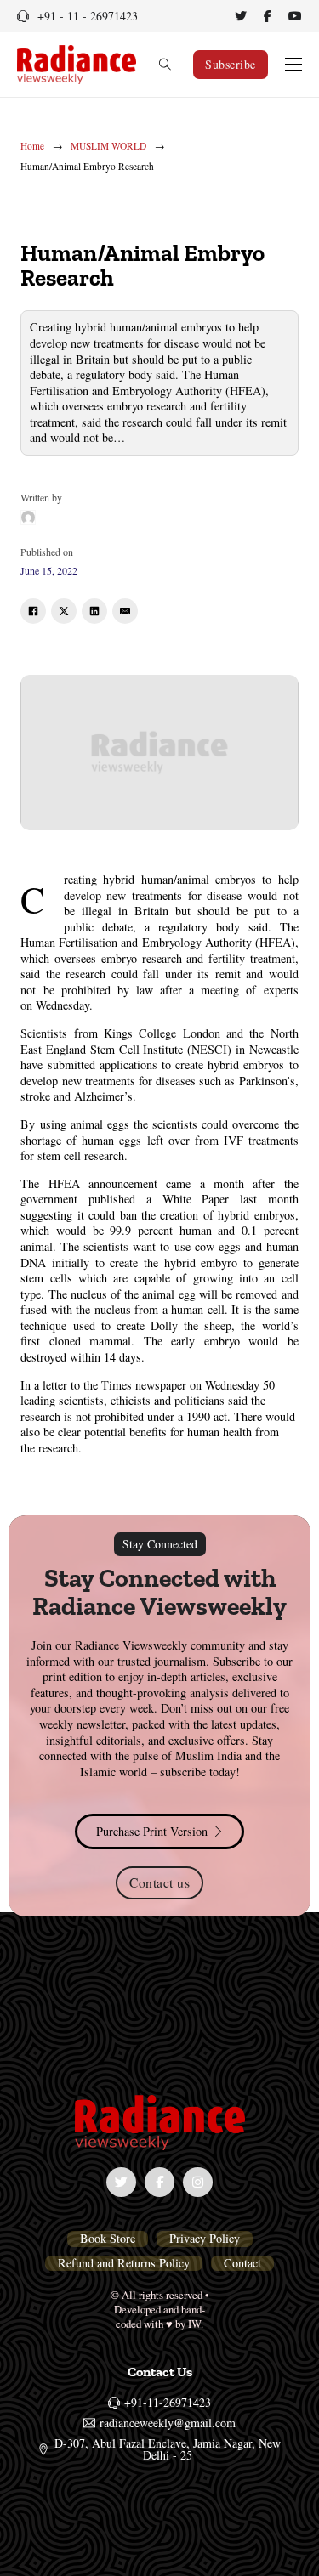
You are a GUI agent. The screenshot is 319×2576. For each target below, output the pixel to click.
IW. (196, 2324)
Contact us (159, 1882)
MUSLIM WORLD (108, 146)
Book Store (108, 2239)
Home (32, 146)
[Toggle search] (165, 65)
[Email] (125, 611)
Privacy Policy (205, 2239)
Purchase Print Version (152, 1831)
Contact (242, 2263)
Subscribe (231, 64)
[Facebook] (33, 611)
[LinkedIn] (94, 611)
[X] (64, 611)
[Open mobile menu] (293, 65)
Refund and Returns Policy (124, 2263)
